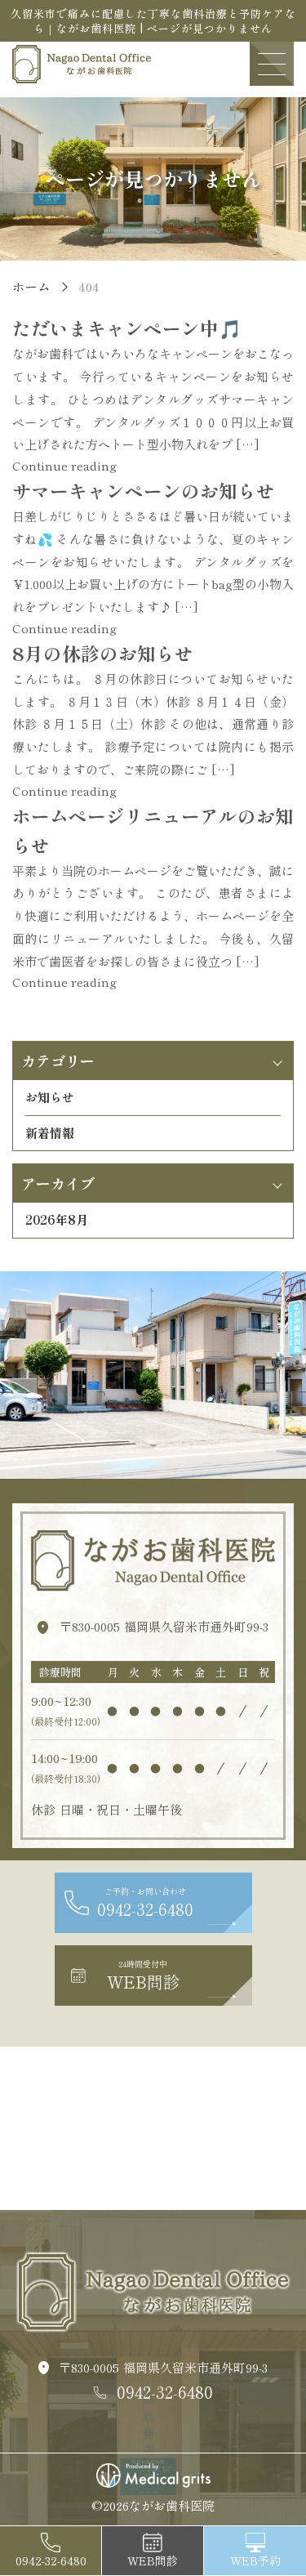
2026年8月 (57, 1219)
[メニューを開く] (272, 64)
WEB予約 (255, 2560)
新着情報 (50, 1133)
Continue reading (64, 465)
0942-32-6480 (165, 2392)
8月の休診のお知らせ (103, 653)
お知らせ (50, 1097)
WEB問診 (153, 2560)
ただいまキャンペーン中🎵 (127, 328)
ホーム (31, 286)
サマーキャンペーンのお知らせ (144, 490)
